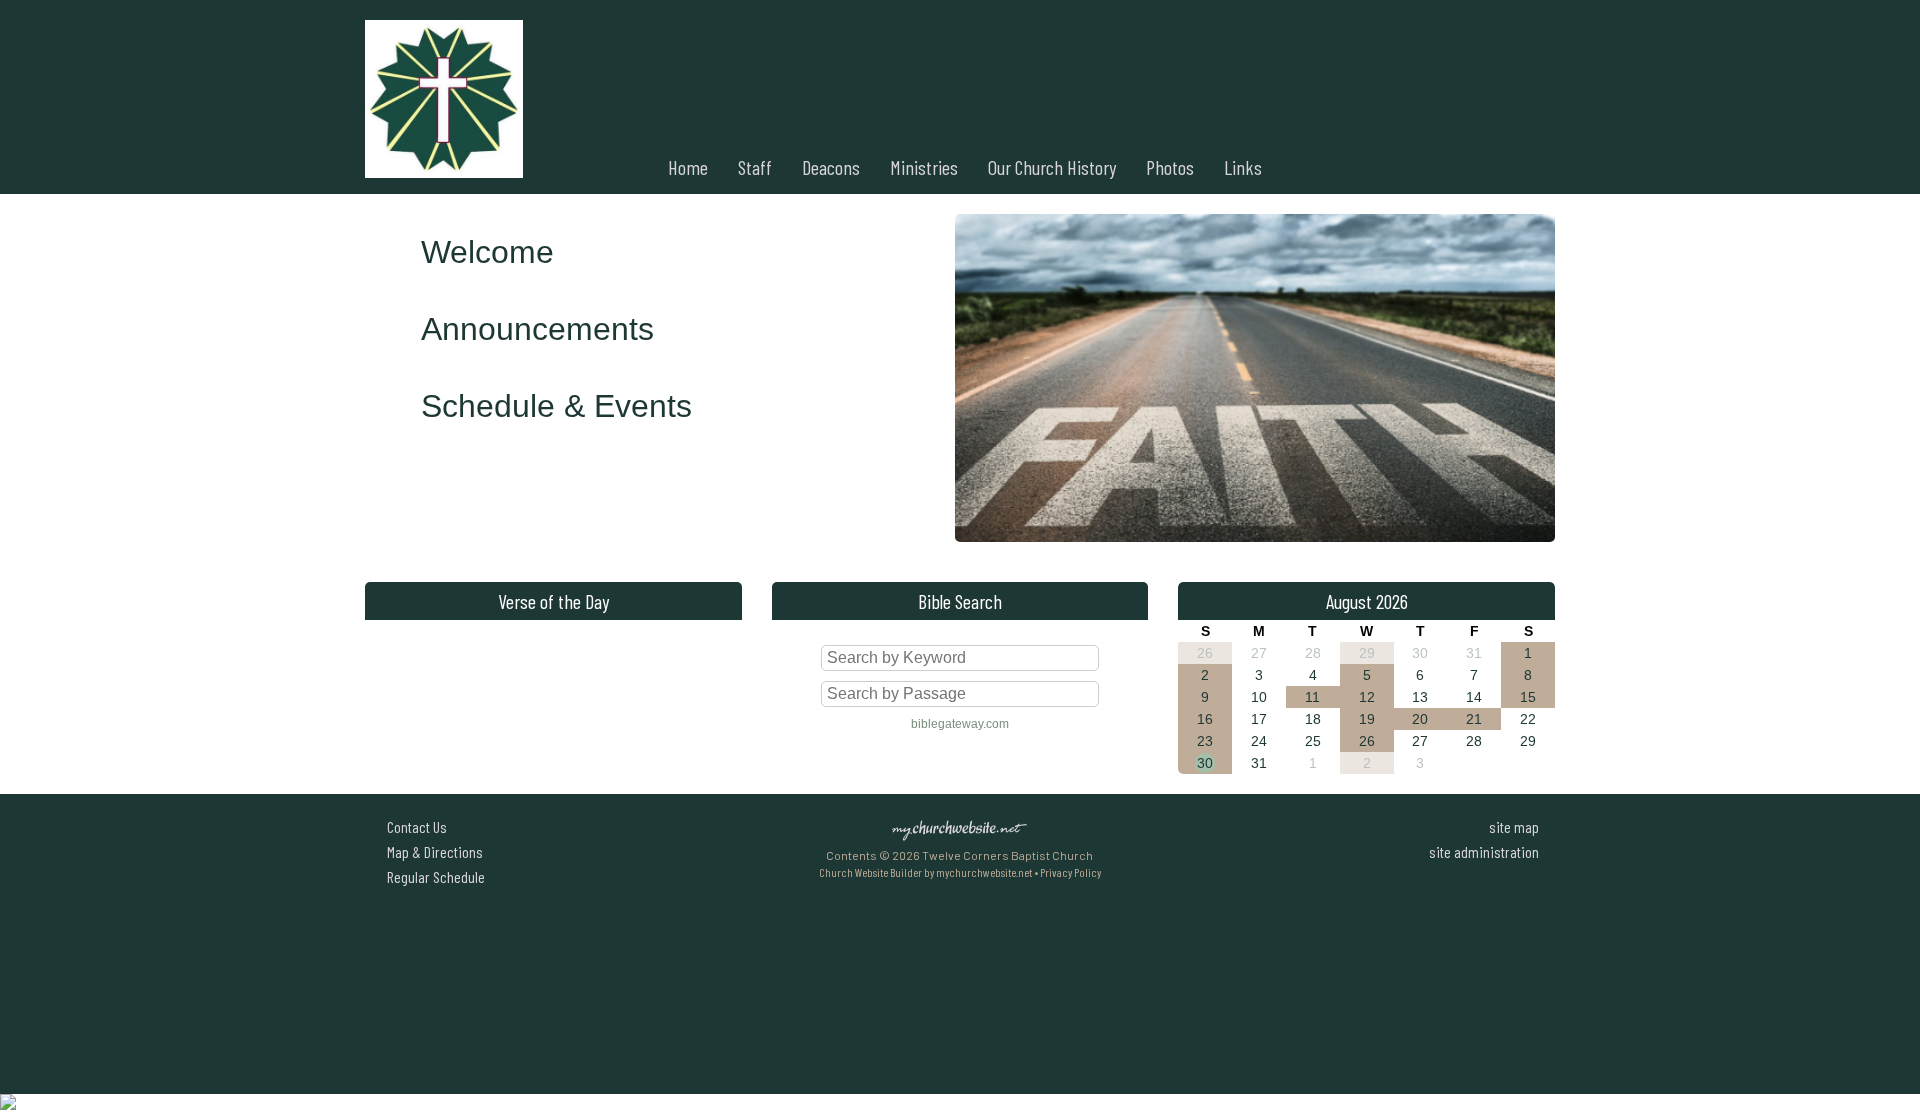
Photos (1170, 167)
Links (1243, 167)
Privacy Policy (1070, 872)
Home (688, 167)
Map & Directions (432, 851)
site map (1514, 826)
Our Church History (1052, 167)
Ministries (924, 167)
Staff (755, 167)
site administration (1484, 851)
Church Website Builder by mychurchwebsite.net (925, 872)
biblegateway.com (960, 724)
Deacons (831, 167)
